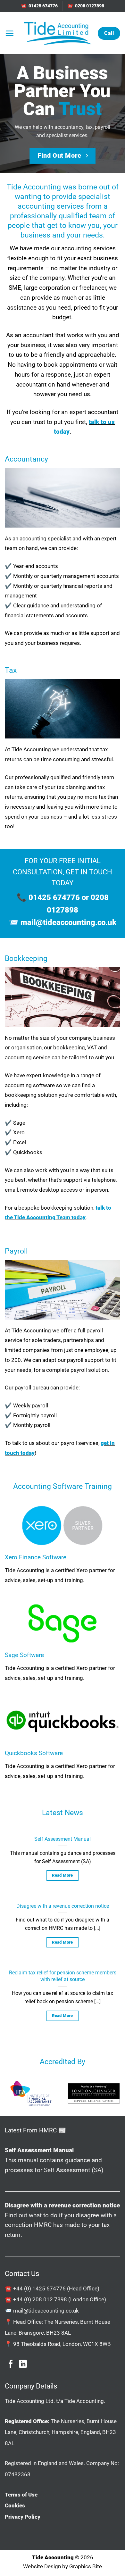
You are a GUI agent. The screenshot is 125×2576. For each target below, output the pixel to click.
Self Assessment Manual (63, 1839)
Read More (63, 1875)
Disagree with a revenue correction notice (63, 1906)
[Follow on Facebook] (11, 2364)
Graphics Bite (86, 2566)
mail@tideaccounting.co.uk (68, 922)
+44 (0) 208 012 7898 (40, 2299)
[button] (9, 33)
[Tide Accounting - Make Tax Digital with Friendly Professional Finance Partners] (57, 33)
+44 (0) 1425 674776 (39, 2288)
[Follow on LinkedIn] (23, 2364)
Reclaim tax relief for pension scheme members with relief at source (63, 1976)
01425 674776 (54, 897)
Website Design (42, 2566)
